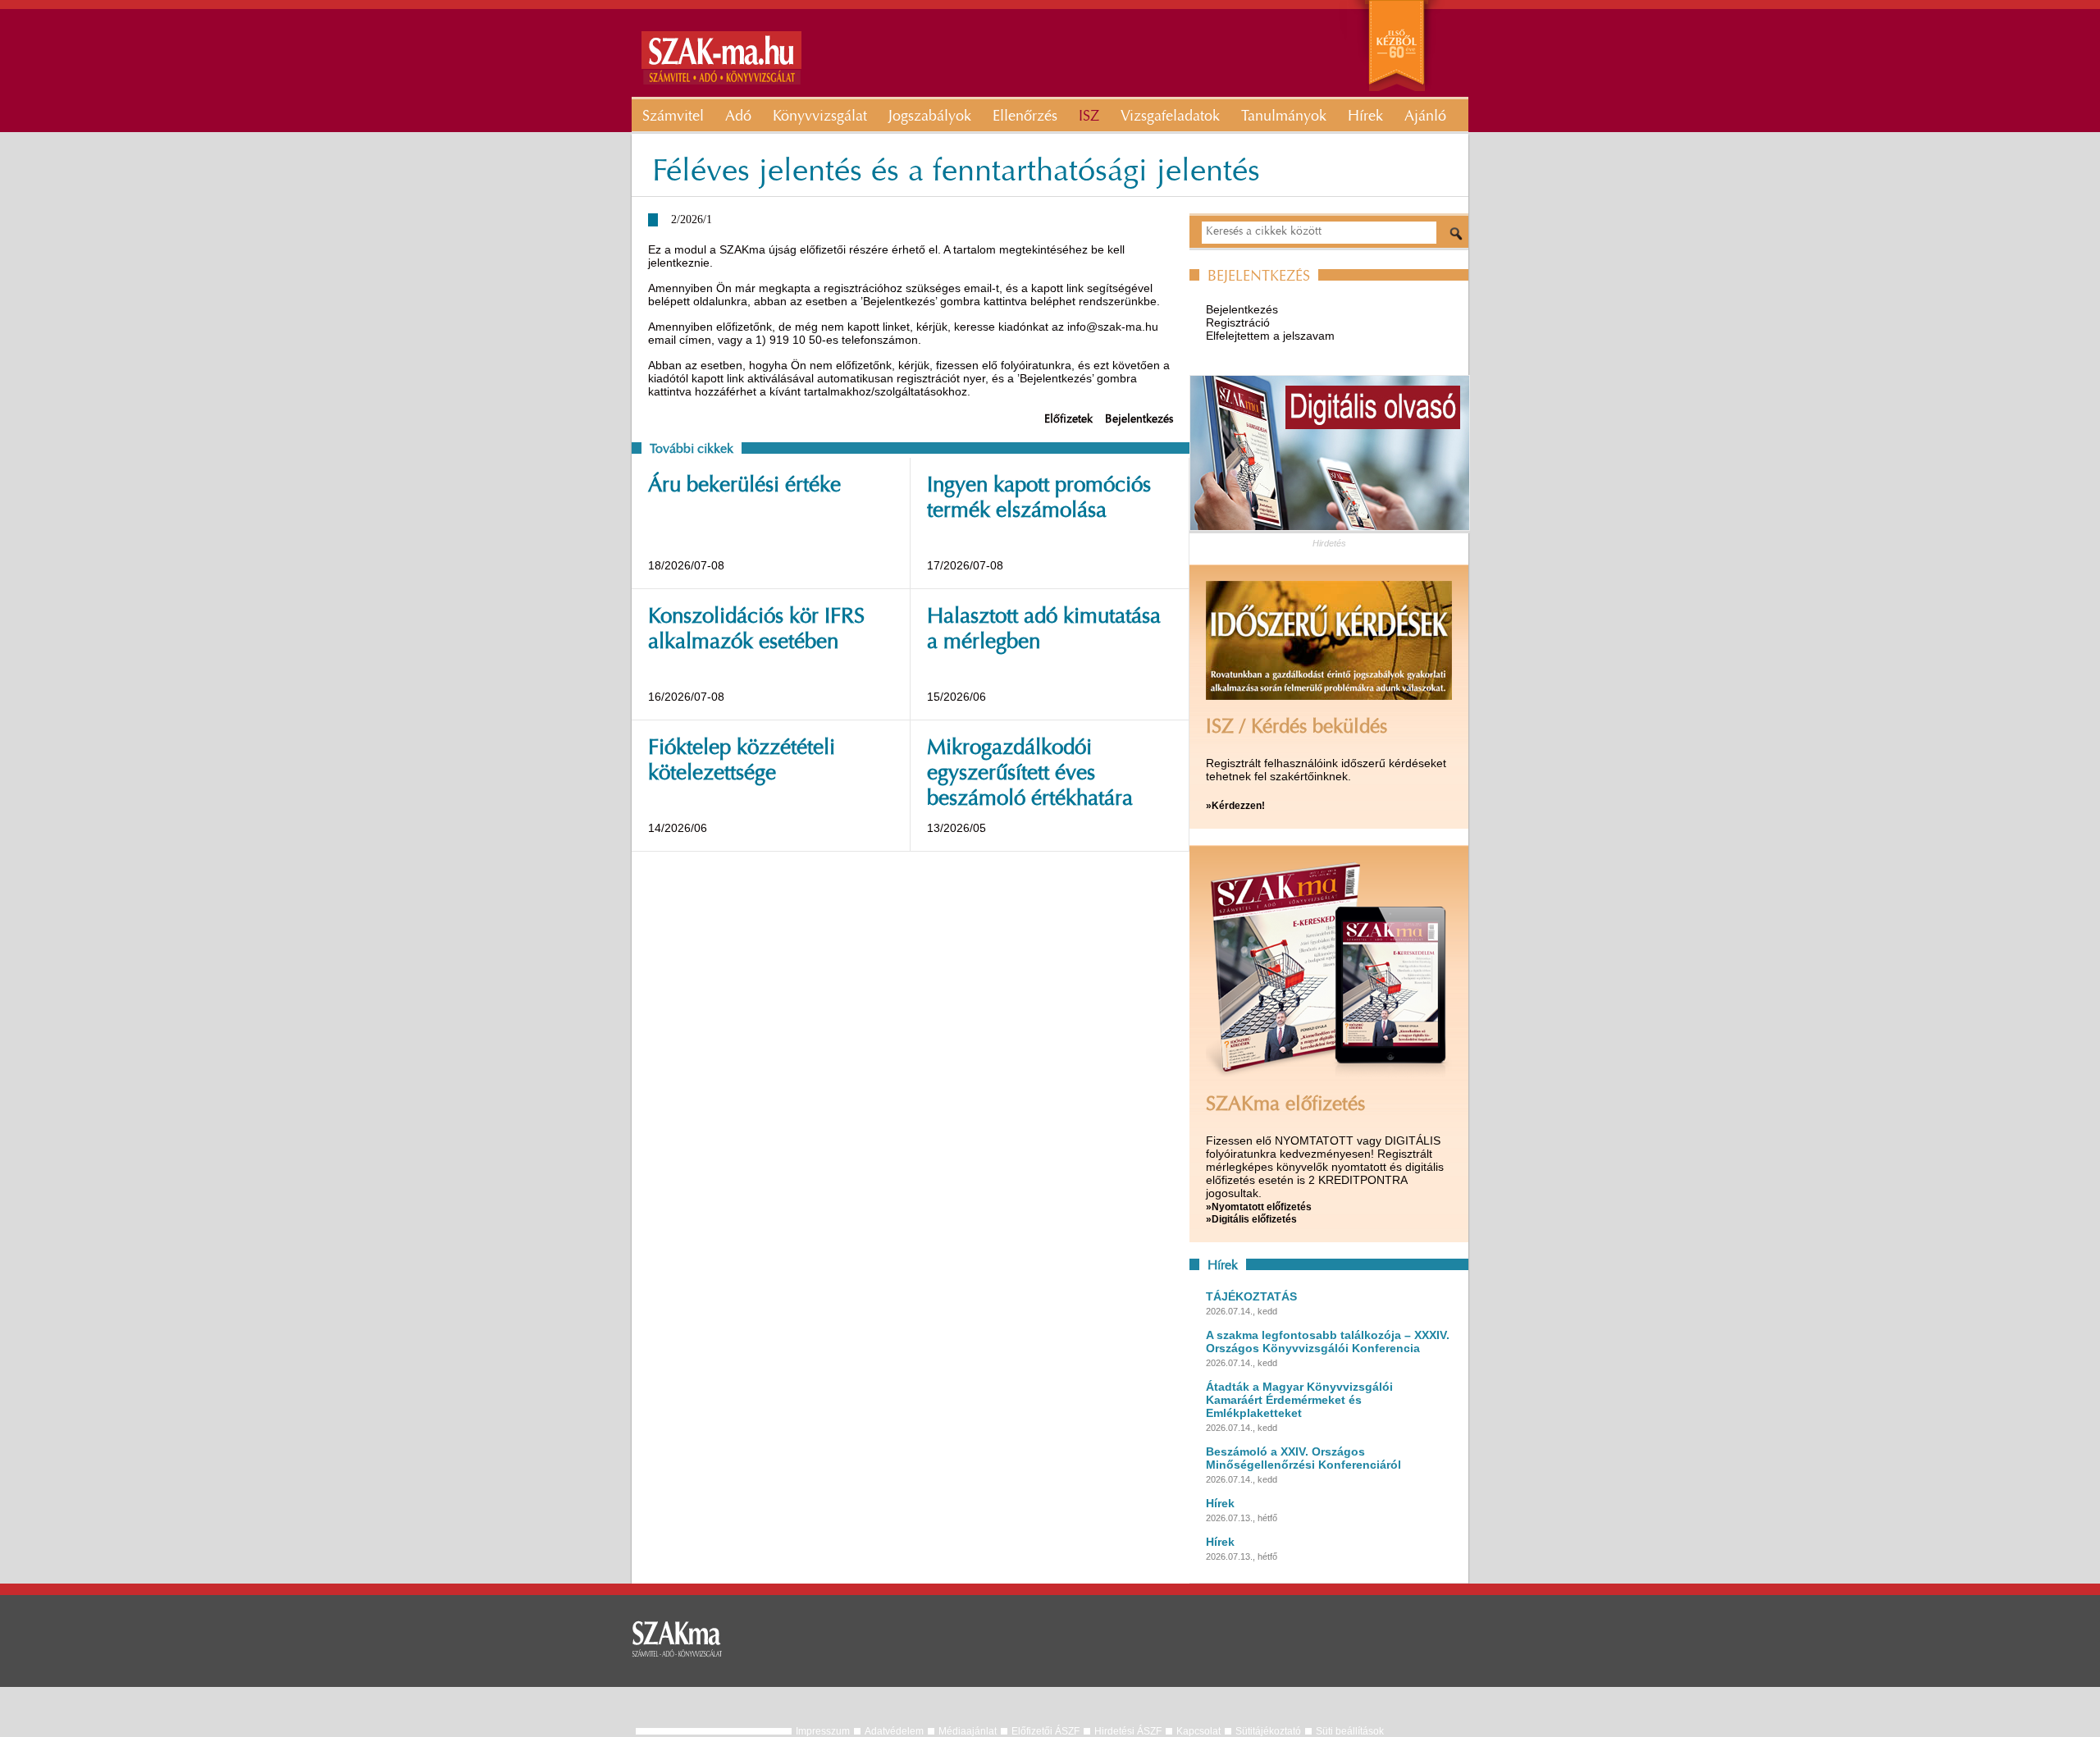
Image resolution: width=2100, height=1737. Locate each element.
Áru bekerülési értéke (744, 487)
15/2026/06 (956, 697)
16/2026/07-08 (686, 697)
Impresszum (823, 1731)
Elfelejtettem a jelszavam (1270, 336)
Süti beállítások (1350, 1731)
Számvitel (673, 117)
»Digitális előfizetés (1251, 1219)
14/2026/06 (678, 828)
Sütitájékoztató (1268, 1731)
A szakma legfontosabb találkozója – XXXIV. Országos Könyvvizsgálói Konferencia (1328, 1342)
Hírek (1365, 117)
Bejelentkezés (1139, 420)
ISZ (1089, 117)
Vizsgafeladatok (1170, 117)
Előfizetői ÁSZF (1045, 1731)
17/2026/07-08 (965, 565)
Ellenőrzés (1025, 117)
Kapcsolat (1198, 1731)
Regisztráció (1238, 322)
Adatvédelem (894, 1731)
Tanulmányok (1284, 117)
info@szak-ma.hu (1113, 327)
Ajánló (1425, 117)
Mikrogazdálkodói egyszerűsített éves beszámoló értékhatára (1030, 775)
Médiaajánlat (968, 1731)
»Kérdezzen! (1235, 806)
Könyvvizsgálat (820, 117)
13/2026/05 (956, 828)
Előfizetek (1068, 420)
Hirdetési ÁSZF (1128, 1731)
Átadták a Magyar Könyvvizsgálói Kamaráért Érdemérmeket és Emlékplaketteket (1299, 1400)
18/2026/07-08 (686, 565)
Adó (738, 117)
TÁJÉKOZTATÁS (1251, 1296)
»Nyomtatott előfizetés (1259, 1207)
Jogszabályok (930, 117)
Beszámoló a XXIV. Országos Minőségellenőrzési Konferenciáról (1303, 1458)
